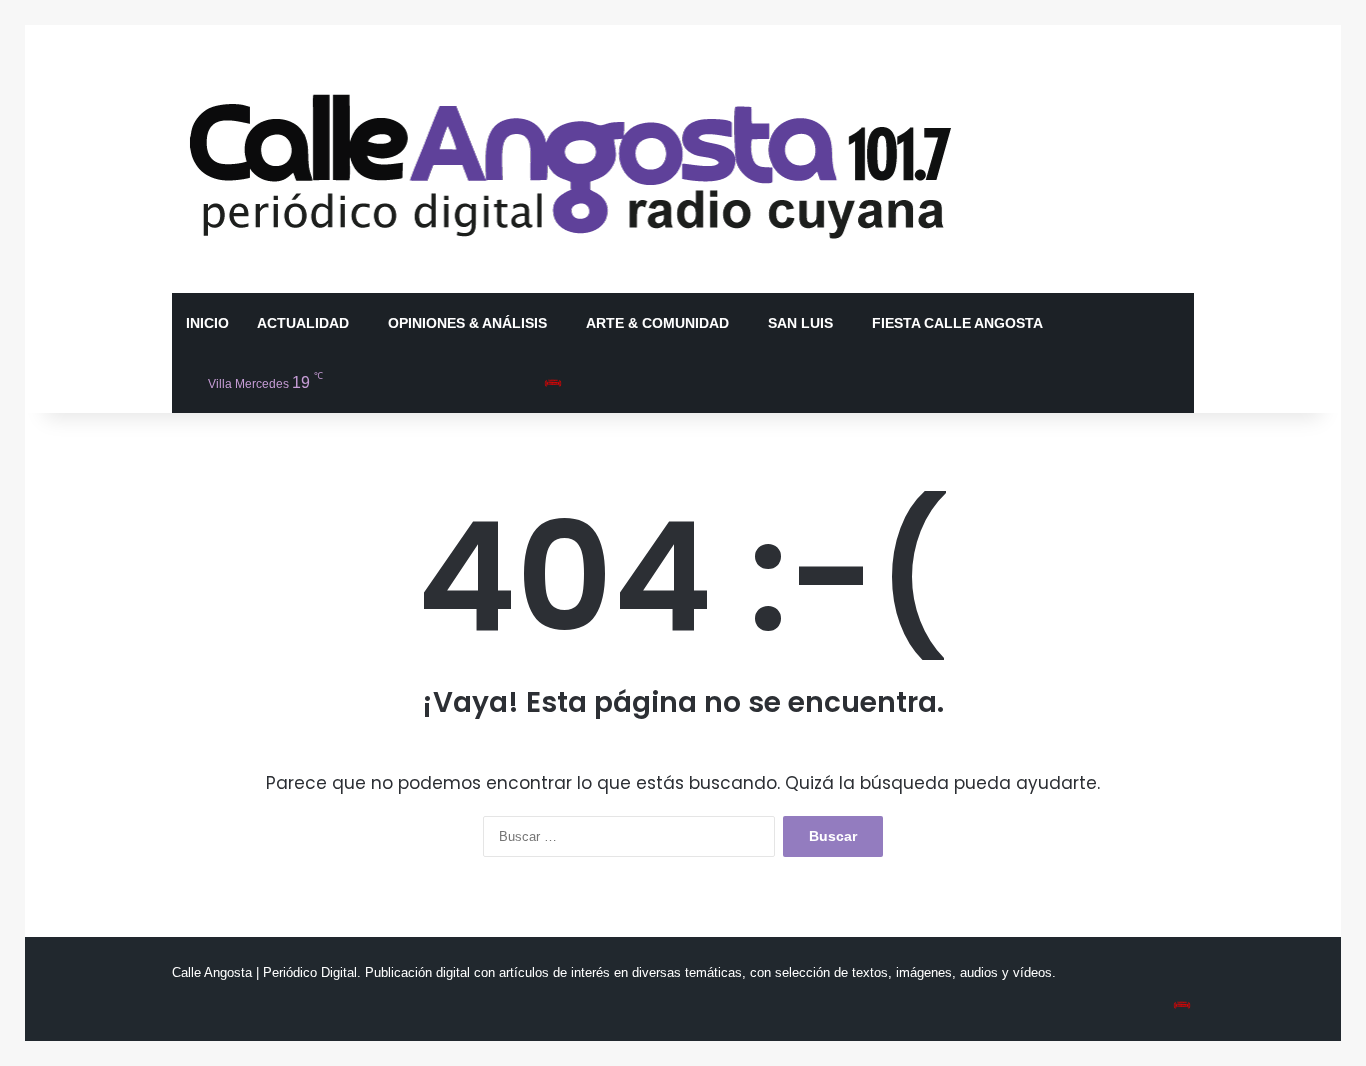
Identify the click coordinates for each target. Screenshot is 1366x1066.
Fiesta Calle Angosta (957, 323)
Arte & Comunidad (657, 323)
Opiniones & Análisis (467, 323)
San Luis (800, 323)
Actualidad (303, 323)
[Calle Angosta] (572, 159)
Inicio (207, 323)
